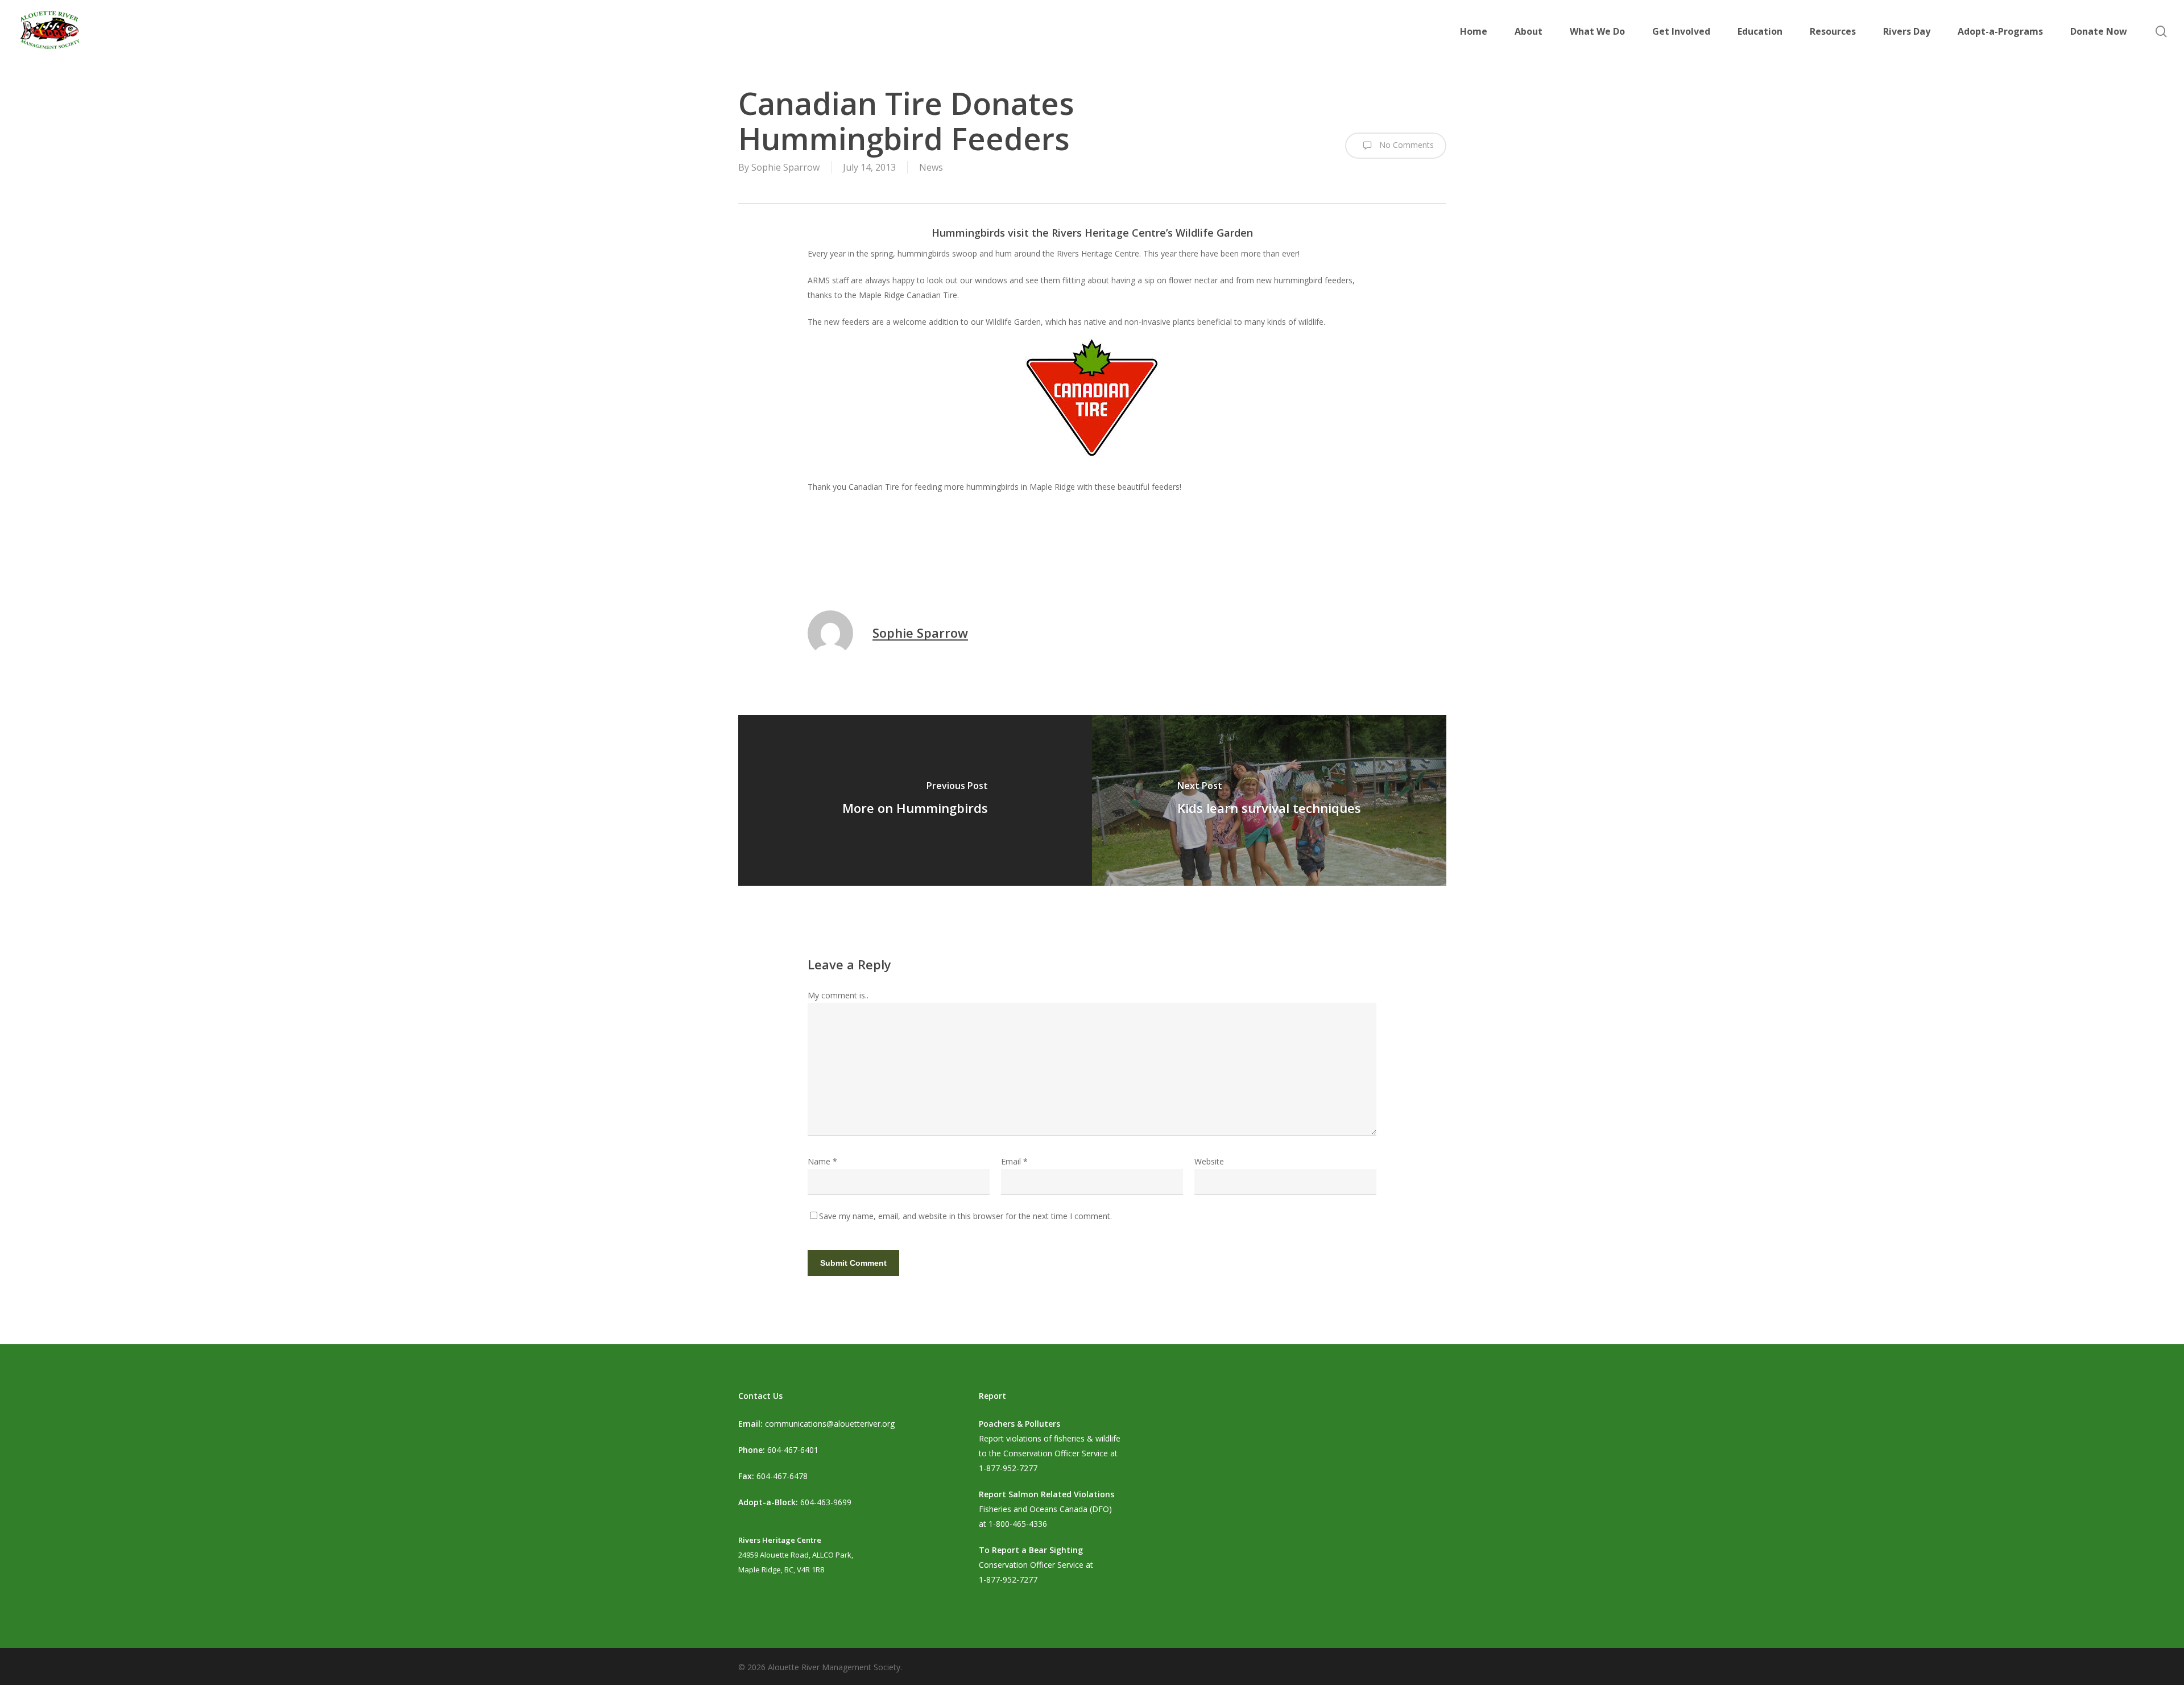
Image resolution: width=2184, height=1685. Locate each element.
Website (1209, 1161)
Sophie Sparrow (785, 167)
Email (1014, 1161)
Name (822, 1161)
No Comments (1405, 145)
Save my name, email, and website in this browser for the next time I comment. (965, 1216)
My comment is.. (838, 995)
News (931, 167)
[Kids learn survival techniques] (1269, 800)
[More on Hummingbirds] (915, 800)
